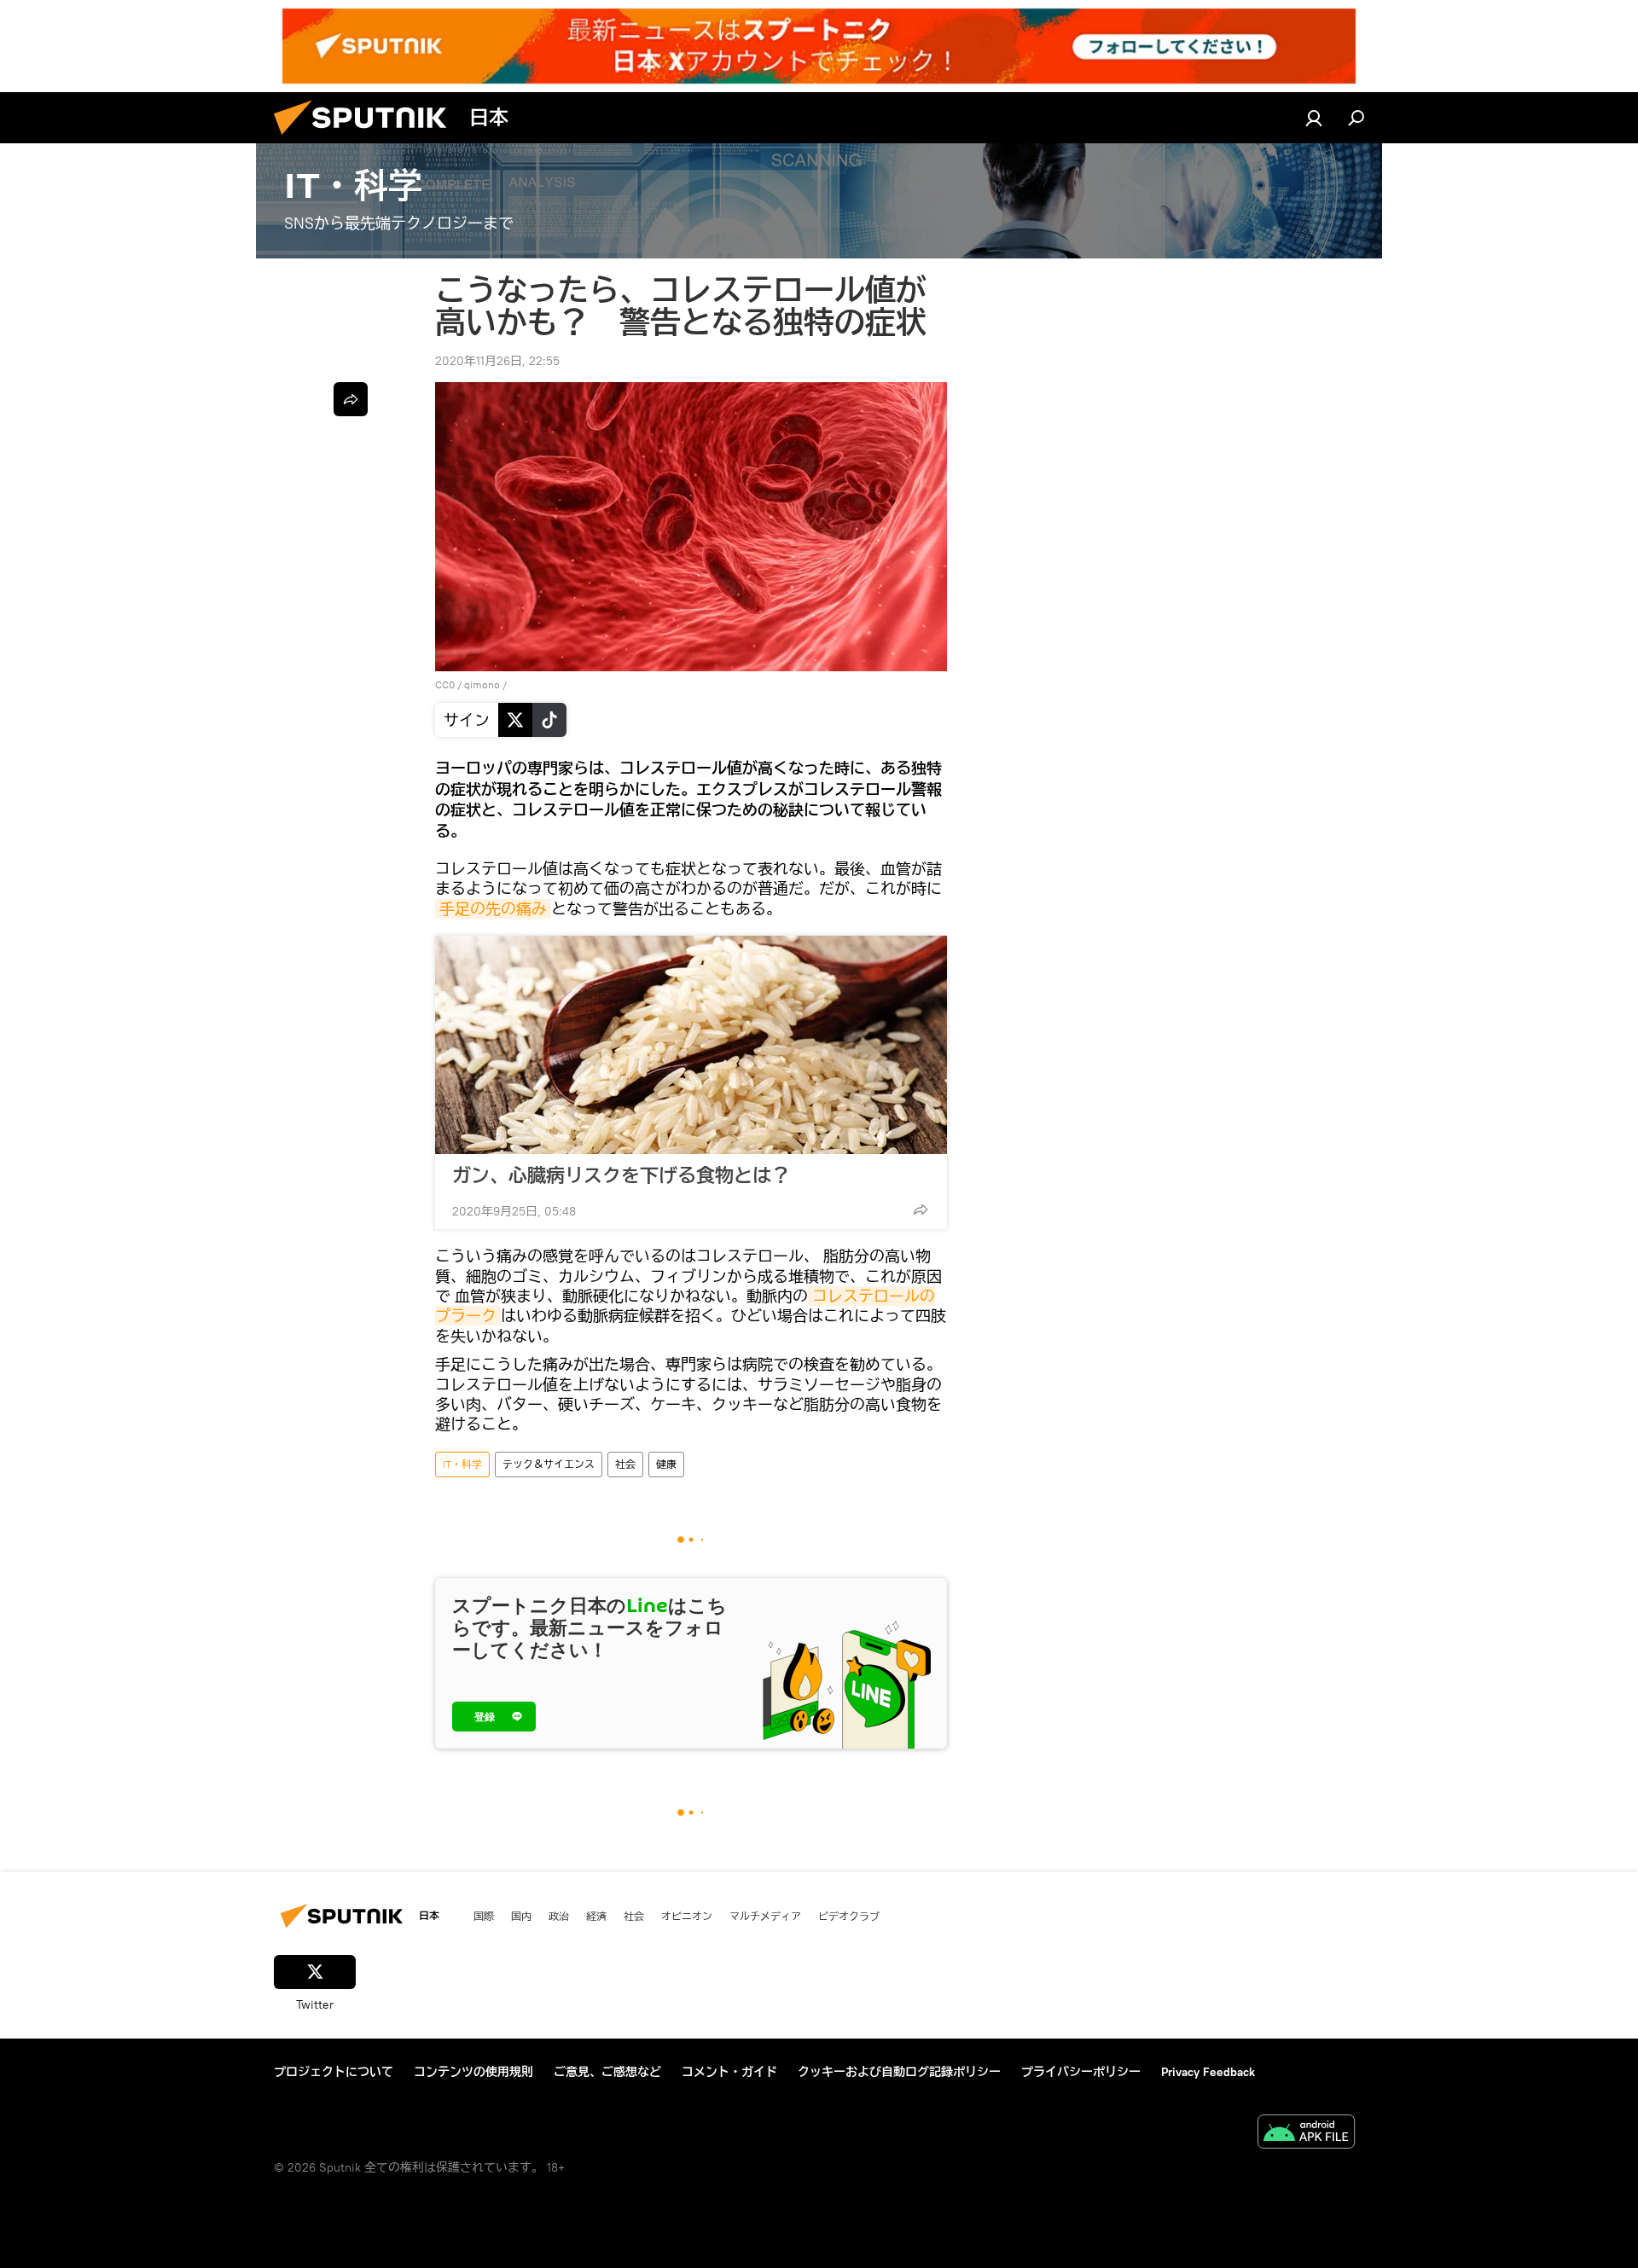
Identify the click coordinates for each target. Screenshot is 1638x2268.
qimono (482, 684)
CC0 (445, 684)
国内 (521, 1916)
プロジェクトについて (334, 2072)
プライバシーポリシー (1081, 2072)
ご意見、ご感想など (607, 2072)
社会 (625, 1464)
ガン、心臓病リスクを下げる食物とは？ (621, 1175)
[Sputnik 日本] (367, 139)
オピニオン (687, 1916)
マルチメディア (765, 1916)
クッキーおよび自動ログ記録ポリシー (899, 2072)
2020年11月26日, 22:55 (497, 361)
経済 (596, 1916)
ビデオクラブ (849, 1916)
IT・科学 (462, 1464)
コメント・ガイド (729, 2072)
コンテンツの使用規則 (473, 2072)
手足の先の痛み (493, 909)
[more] (921, 1209)
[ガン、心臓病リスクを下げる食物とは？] (691, 1045)
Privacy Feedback (1208, 2072)
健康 (666, 1464)
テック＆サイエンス (549, 1464)
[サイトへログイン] (1314, 118)
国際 (484, 1916)
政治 (559, 1916)
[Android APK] (1306, 2134)
